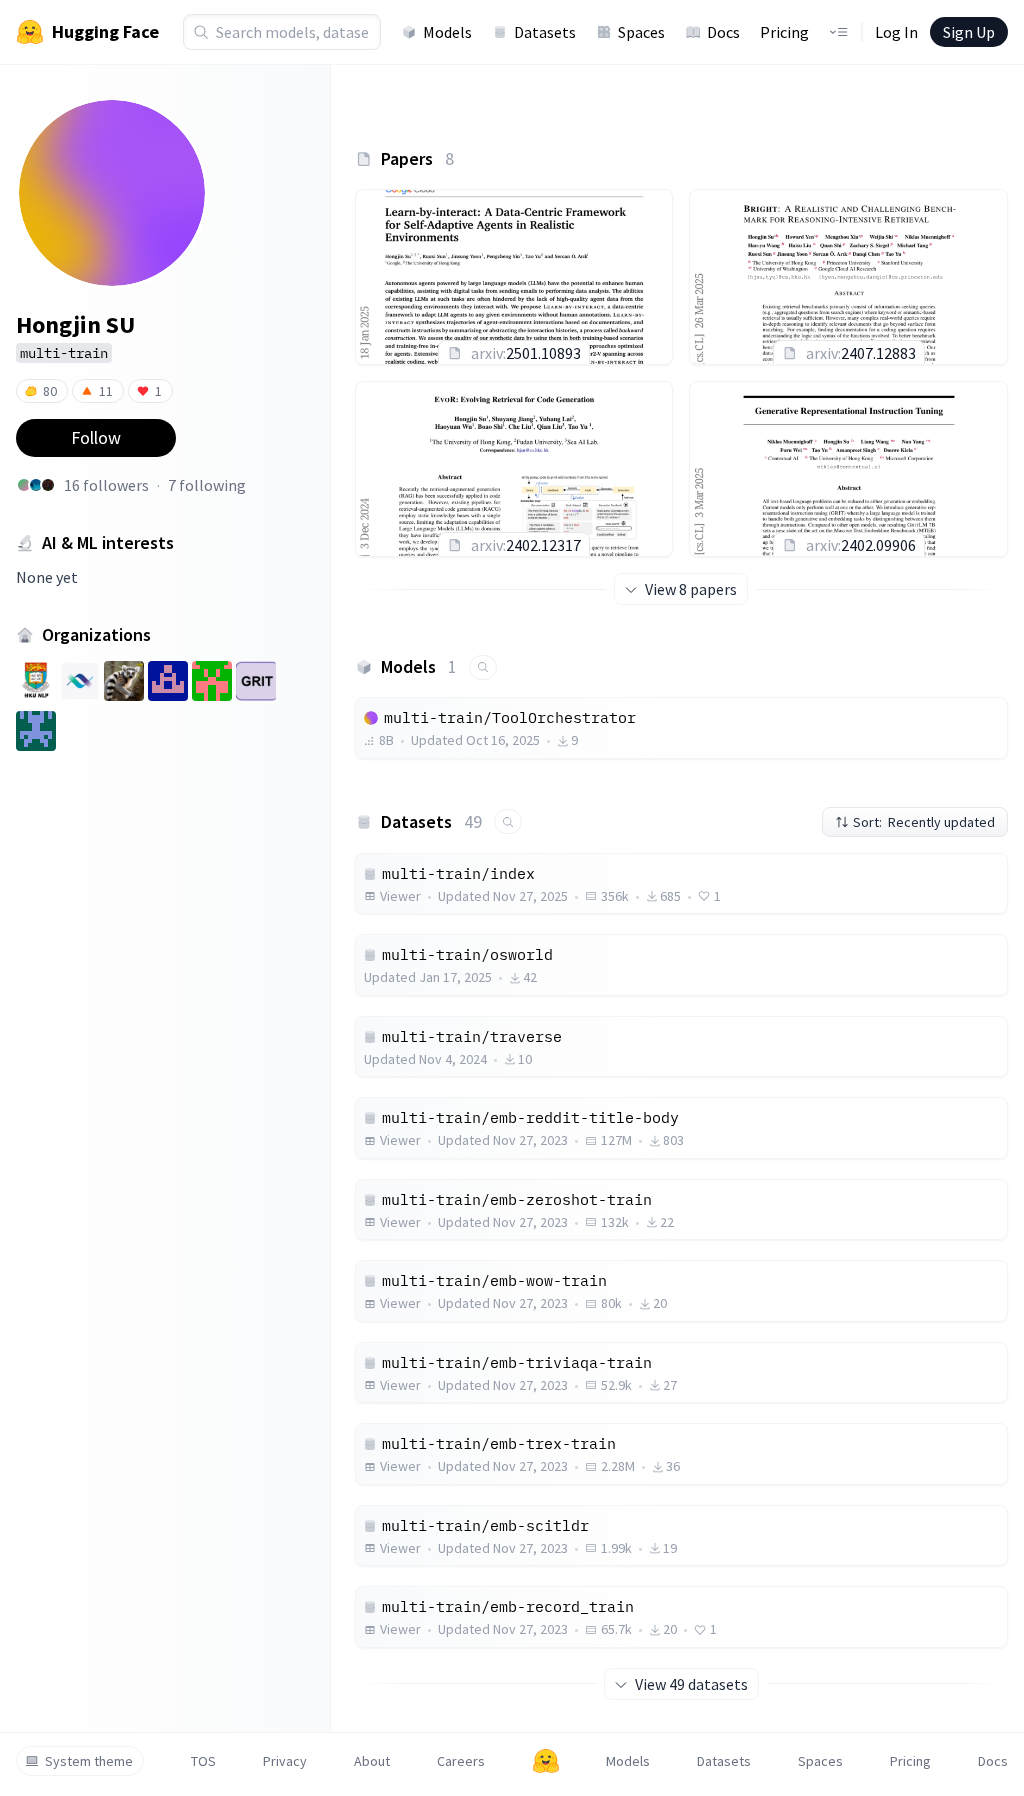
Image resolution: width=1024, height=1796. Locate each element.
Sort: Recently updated (924, 822)
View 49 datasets (691, 1684)
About (372, 1761)
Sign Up (969, 32)
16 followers (106, 485)
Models (447, 32)
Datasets (545, 32)
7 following (207, 485)
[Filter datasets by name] (508, 821)
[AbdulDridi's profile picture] (24, 485)
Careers (461, 1761)
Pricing (784, 32)
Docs (723, 32)
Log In (896, 32)
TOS (203, 1761)
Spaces (641, 32)
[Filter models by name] (483, 667)
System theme (89, 1761)
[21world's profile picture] (48, 485)
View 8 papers (691, 589)
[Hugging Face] (546, 1761)
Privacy (285, 1761)
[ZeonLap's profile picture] (36, 485)
